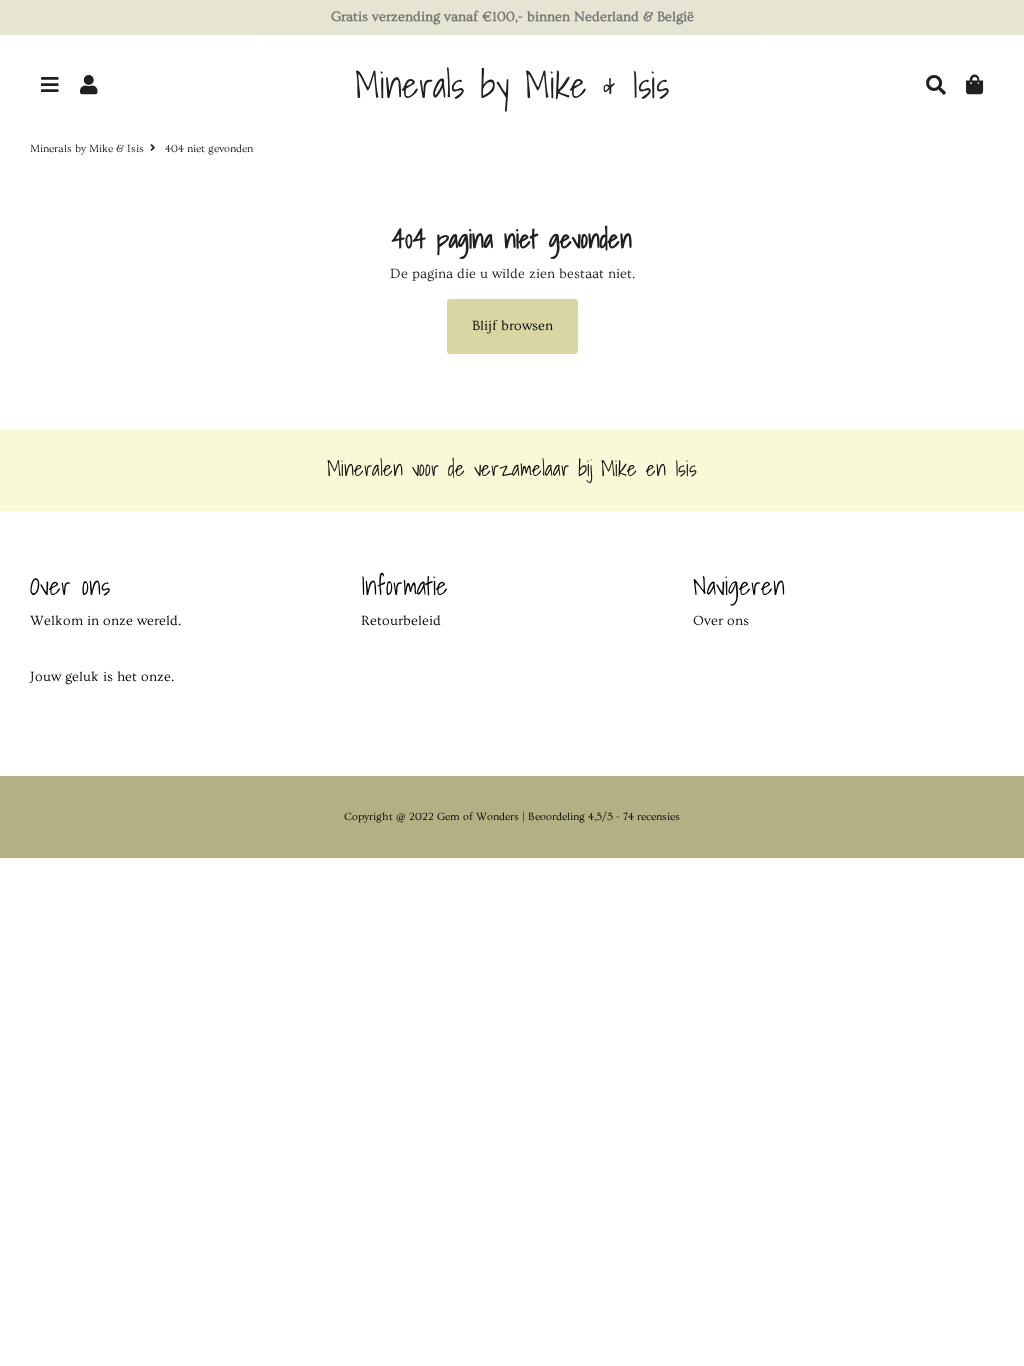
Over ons (721, 621)
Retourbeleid (401, 621)
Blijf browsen (512, 326)
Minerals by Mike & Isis (87, 148)
